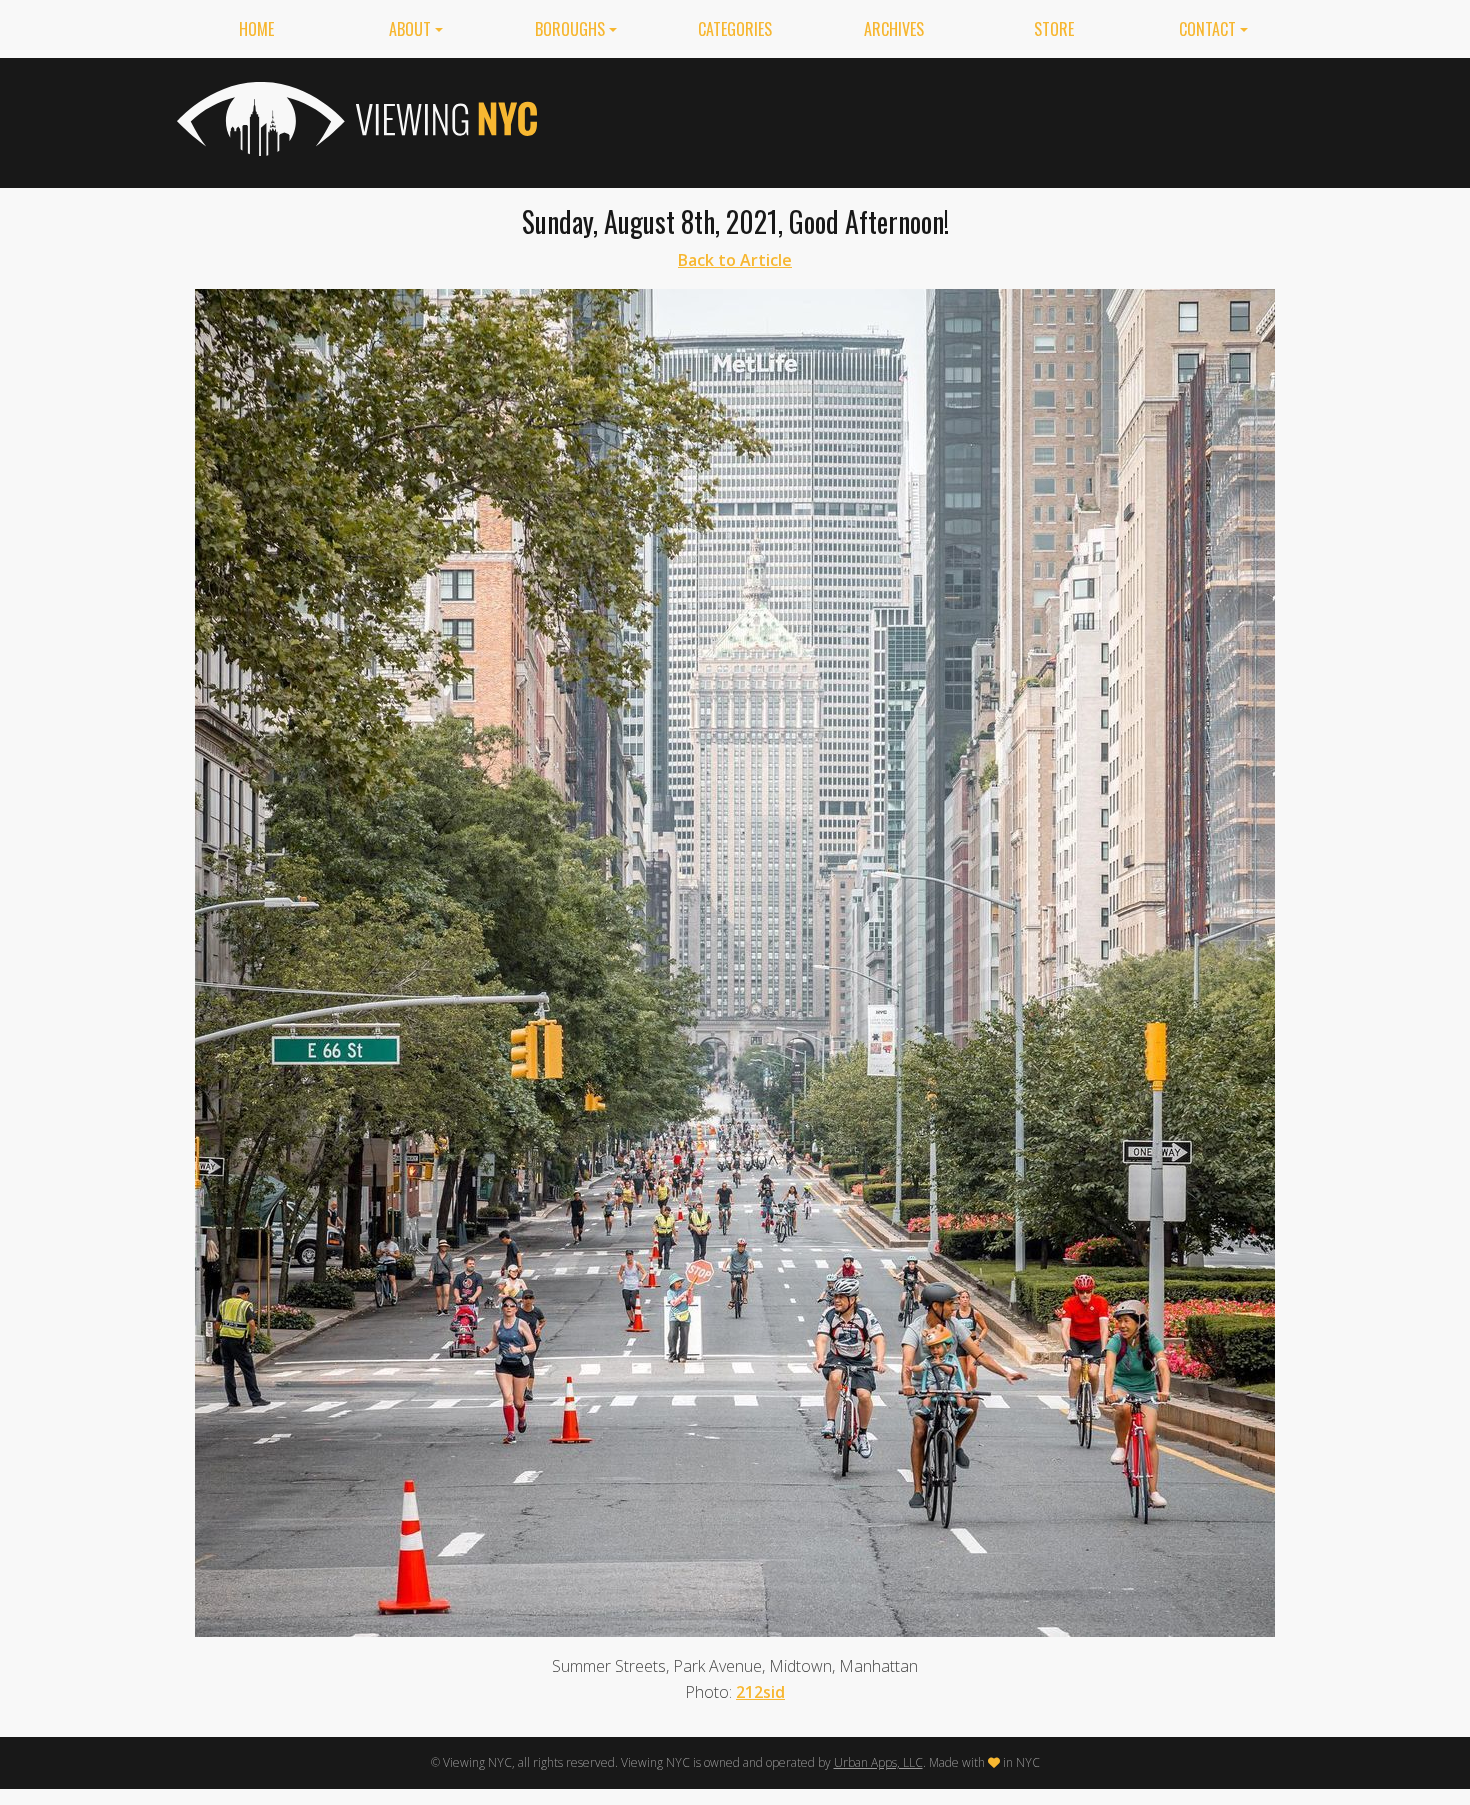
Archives (894, 29)
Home (256, 29)
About (410, 29)
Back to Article (735, 260)
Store (1054, 29)
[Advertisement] (929, 119)
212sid (760, 1692)
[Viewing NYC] (355, 119)
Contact (1207, 29)
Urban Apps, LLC (878, 1762)
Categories (735, 29)
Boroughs (570, 29)
